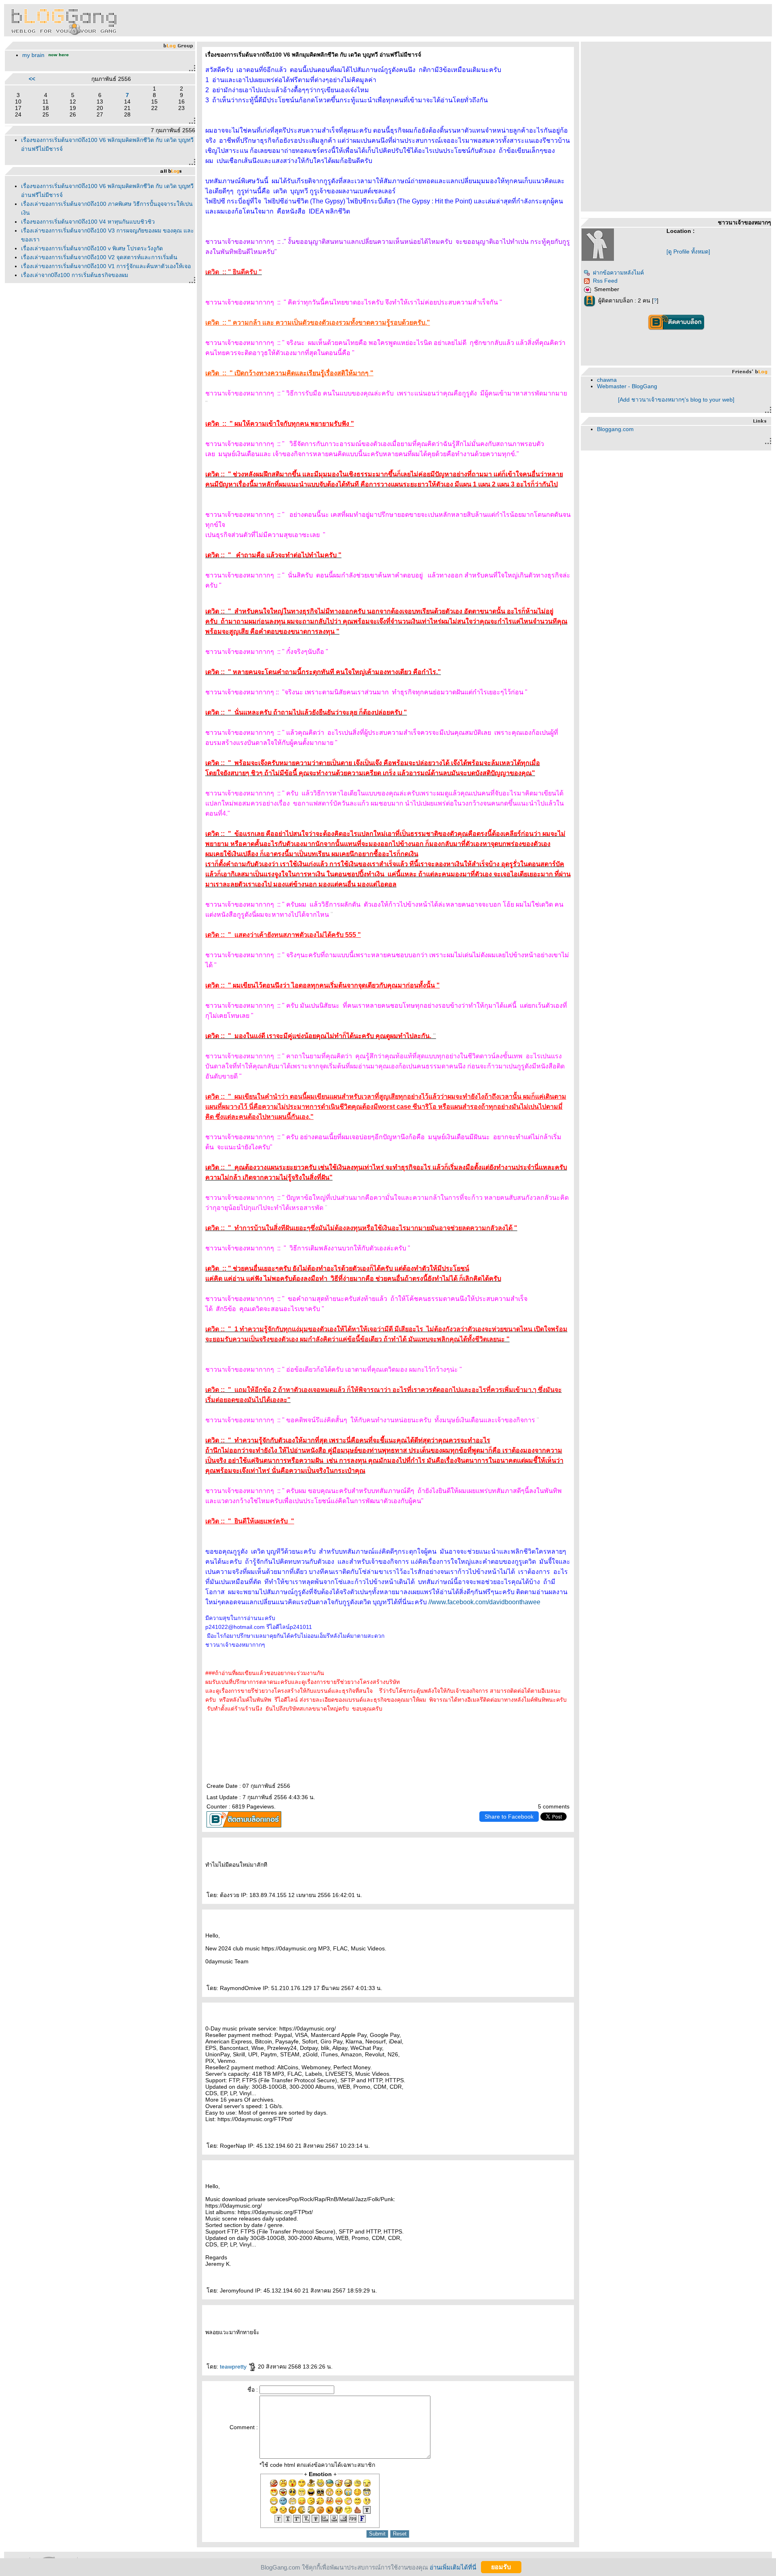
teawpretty (234, 2367)
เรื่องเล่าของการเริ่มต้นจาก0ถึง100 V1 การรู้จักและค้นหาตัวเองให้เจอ (106, 266)
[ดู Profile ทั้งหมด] (688, 252)
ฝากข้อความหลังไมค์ (618, 273)
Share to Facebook (509, 1817)
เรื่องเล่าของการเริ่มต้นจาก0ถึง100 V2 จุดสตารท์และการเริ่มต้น (99, 257)
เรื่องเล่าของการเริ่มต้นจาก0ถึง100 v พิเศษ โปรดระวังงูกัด (92, 248)
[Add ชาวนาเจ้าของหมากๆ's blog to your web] (676, 400)
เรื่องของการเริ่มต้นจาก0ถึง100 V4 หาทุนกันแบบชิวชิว (88, 222)
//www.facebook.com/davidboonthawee (484, 1602)
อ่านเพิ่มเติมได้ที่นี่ (453, 2567)
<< (32, 79)
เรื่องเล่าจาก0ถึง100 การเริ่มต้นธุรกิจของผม (75, 275)
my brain (33, 55)
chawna (607, 380)
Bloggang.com (615, 429)
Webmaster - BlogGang (627, 386)
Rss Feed (605, 281)
